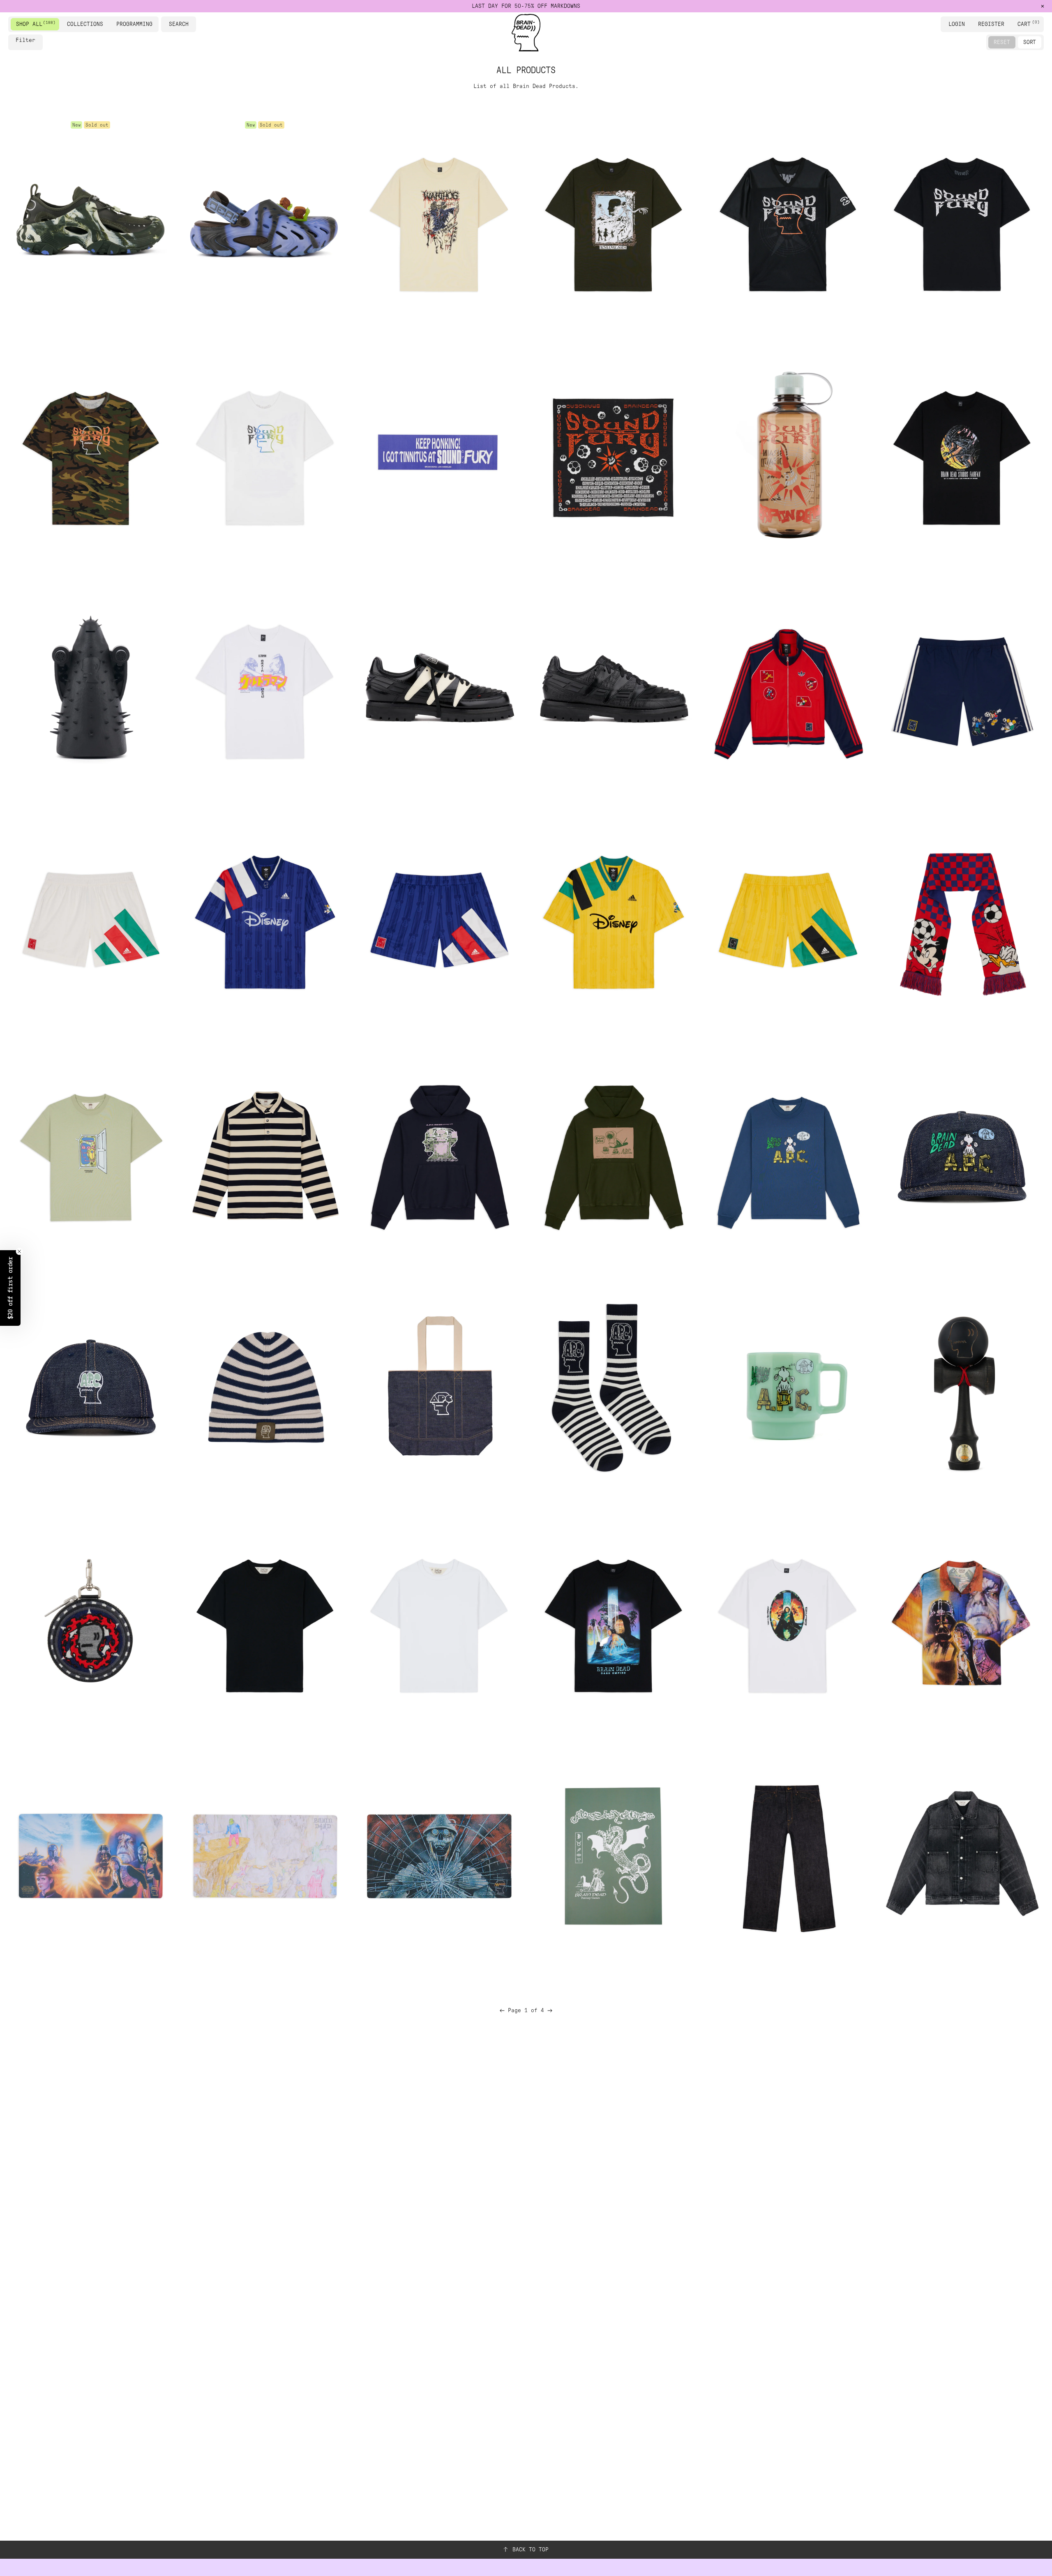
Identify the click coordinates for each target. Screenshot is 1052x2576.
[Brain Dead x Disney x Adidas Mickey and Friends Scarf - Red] (962, 922)
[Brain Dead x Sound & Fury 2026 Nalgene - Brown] (787, 455)
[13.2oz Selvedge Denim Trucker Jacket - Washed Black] (962, 1856)
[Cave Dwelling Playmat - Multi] (265, 1856)
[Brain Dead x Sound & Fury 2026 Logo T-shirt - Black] (962, 221)
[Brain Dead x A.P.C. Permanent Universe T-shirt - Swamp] (90, 1155)
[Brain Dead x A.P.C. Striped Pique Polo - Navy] (265, 1155)
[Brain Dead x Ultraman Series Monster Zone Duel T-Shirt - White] (265, 688)
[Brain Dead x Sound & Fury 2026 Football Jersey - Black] (787, 221)
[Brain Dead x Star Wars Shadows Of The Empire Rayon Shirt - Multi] (962, 1623)
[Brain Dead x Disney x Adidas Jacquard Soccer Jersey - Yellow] (613, 922)
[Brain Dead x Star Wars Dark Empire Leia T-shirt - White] (787, 1623)
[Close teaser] (19, 1251)
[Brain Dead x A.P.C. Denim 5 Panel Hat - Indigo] (962, 1155)
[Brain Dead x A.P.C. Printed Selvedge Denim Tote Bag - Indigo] (439, 1389)
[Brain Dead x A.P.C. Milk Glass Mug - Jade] (787, 1389)
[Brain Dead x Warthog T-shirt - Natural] (439, 221)
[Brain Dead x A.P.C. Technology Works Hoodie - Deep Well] (439, 1155)
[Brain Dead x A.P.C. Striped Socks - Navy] (613, 1389)
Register (991, 24)
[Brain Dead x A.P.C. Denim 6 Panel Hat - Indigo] (90, 1389)
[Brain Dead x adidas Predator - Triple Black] (613, 688)
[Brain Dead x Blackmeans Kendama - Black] (962, 1389)
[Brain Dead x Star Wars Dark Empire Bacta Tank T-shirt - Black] (613, 1623)
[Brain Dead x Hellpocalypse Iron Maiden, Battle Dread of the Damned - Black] (90, 688)
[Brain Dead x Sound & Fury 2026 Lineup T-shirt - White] (265, 455)
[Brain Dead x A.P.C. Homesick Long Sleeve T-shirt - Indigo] (787, 1155)
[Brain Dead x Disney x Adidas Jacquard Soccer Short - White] (90, 922)
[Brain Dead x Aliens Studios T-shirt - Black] (962, 455)
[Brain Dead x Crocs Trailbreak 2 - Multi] (90, 221)
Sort (1030, 42)
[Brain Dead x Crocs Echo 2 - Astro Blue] (265, 221)
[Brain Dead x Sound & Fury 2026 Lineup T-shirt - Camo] (90, 455)
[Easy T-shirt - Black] (265, 1623)
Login (957, 24)
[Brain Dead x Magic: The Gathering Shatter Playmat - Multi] (439, 1856)
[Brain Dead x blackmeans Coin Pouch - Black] (90, 1623)
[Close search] (191, 24)
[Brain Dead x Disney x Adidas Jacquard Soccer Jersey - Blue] (265, 922)
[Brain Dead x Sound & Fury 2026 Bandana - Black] (613, 455)
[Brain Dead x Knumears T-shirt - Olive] (613, 221)
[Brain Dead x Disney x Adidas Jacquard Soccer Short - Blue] (439, 922)
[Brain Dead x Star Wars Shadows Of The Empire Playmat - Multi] (90, 1856)
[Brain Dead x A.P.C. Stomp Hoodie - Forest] (613, 1155)
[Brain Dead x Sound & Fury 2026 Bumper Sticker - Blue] (439, 455)
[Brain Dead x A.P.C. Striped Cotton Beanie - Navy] (265, 1389)
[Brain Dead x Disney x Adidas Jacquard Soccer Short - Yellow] (787, 922)
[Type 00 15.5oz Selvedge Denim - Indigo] (787, 1856)
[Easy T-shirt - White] (439, 1623)
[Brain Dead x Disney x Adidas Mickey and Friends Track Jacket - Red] (787, 688)
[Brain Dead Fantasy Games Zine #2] (613, 1856)
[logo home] (526, 33)
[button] (10, 1288)
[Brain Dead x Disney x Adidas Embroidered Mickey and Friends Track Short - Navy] (962, 688)
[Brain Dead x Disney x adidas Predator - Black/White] (439, 688)
